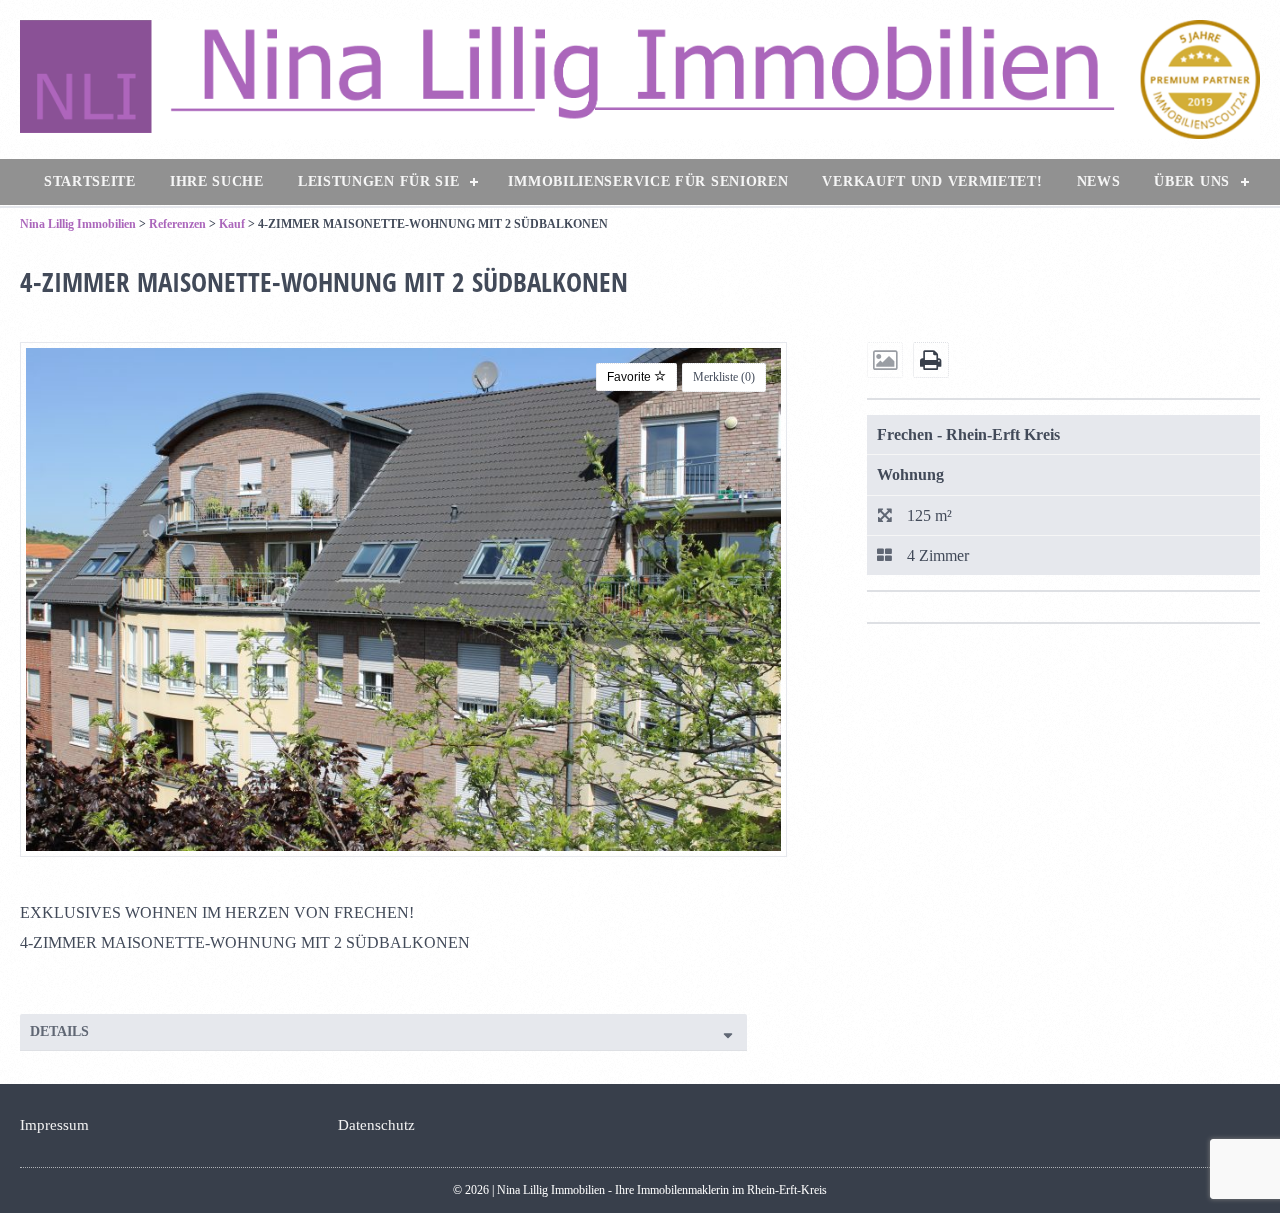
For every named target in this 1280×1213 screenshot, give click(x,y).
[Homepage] (640, 79)
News (1099, 181)
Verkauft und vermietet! (932, 181)
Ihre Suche (217, 181)
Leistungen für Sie (379, 181)
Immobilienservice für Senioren (648, 181)
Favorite (630, 377)
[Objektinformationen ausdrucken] (931, 361)
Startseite (90, 181)
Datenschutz (376, 1125)
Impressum (54, 1125)
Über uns (1192, 181)
